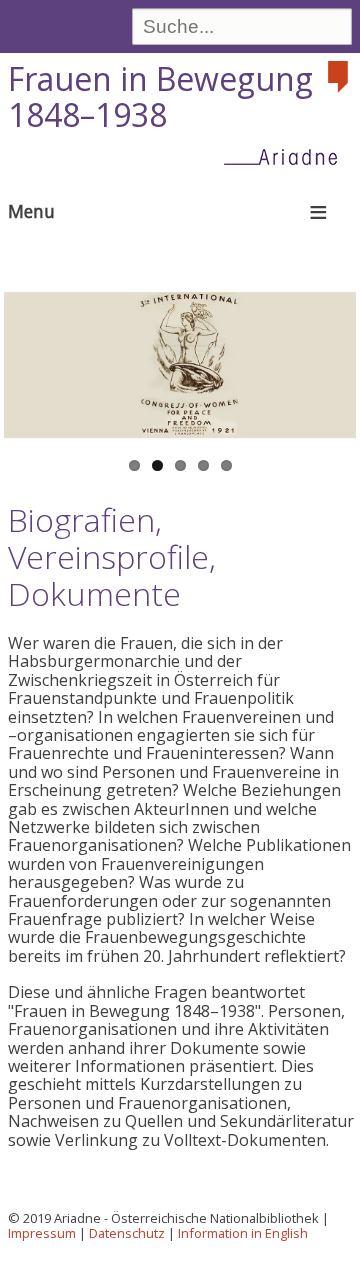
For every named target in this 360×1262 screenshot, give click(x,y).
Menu (31, 211)
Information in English (243, 1233)
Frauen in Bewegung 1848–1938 (160, 97)
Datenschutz (127, 1233)
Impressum (42, 1233)
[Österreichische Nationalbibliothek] (340, 77)
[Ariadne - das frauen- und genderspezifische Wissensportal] (287, 156)
